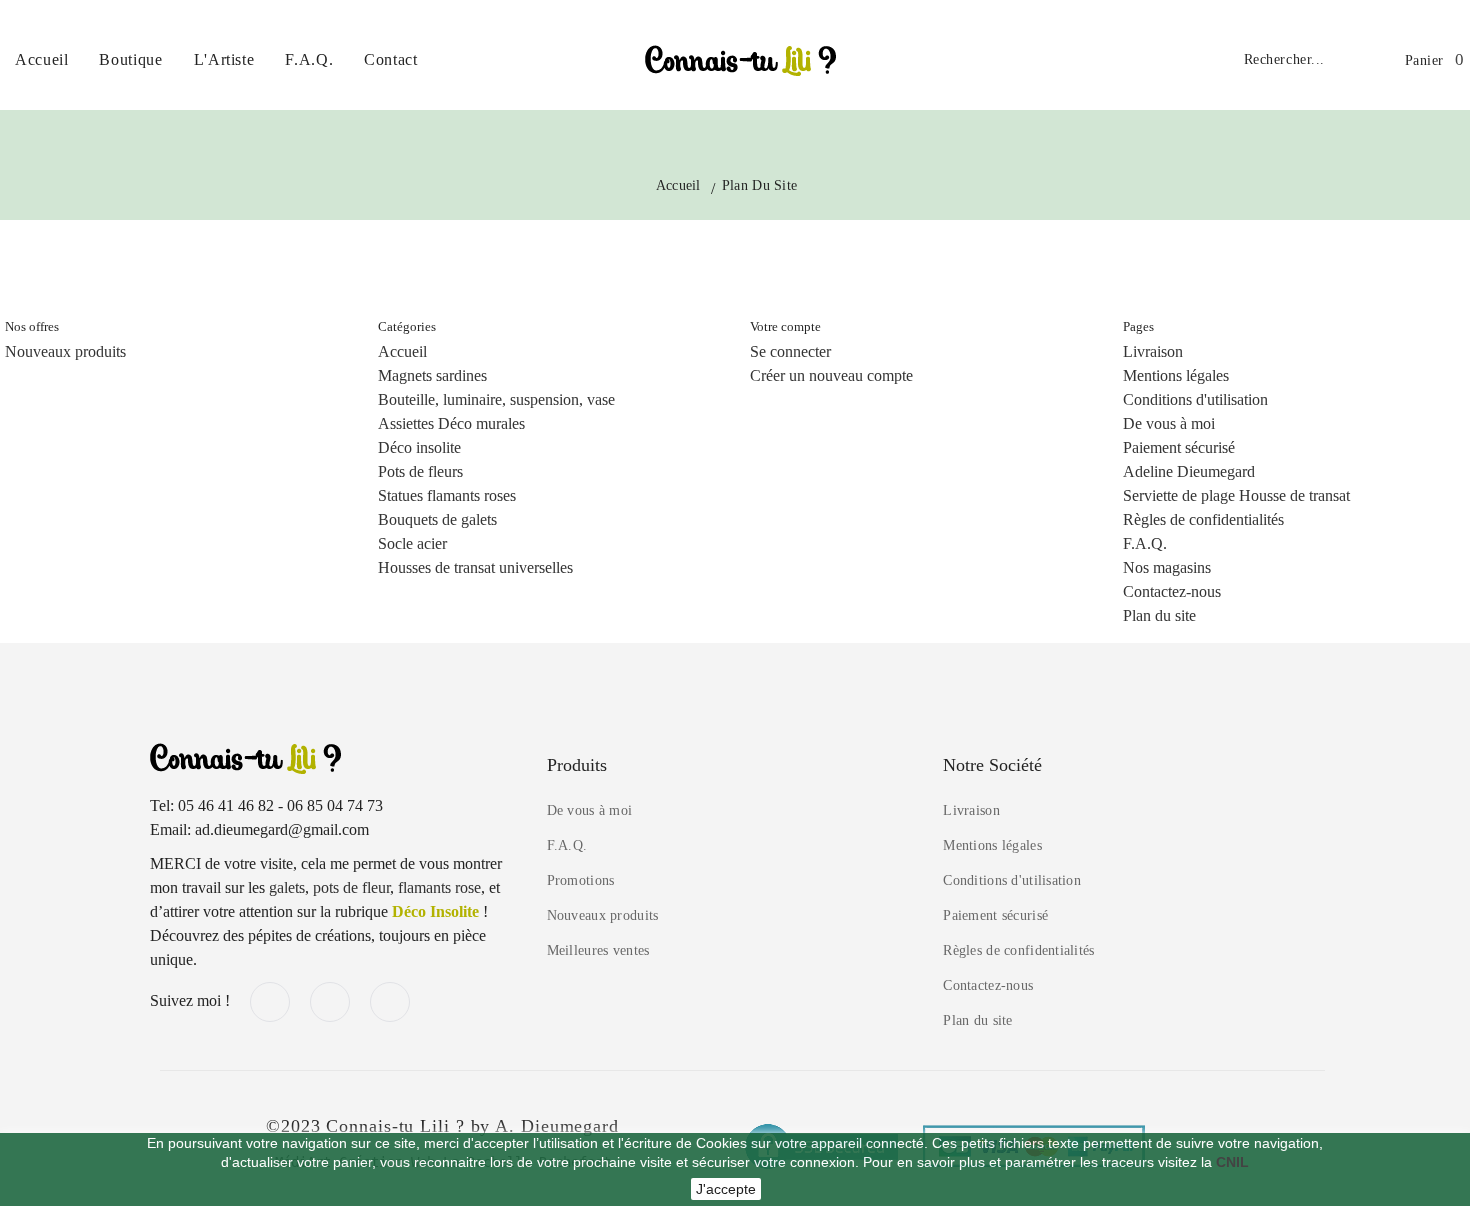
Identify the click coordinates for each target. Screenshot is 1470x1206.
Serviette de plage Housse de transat (1236, 495)
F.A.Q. (1145, 543)
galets (287, 887)
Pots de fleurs (420, 471)
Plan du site (1159, 615)
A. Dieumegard (557, 1126)
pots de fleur (351, 887)
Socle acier (412, 543)
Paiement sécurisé (1179, 447)
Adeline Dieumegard (1189, 471)
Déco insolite (419, 447)
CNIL (1232, 1162)
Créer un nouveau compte (831, 375)
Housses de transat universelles (475, 567)
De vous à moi (1169, 423)
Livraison (1153, 351)
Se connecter (790, 351)
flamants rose (439, 887)
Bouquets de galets (437, 519)
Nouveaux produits (65, 351)
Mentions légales (1176, 375)
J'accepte (726, 1189)
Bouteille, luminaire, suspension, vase (496, 399)
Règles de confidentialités (1203, 519)
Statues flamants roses (447, 495)
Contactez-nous (1172, 591)
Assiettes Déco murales (451, 423)
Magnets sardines (432, 375)
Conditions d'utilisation (1195, 399)
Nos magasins (1167, 567)
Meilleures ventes (598, 950)
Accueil (402, 351)
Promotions (581, 880)
